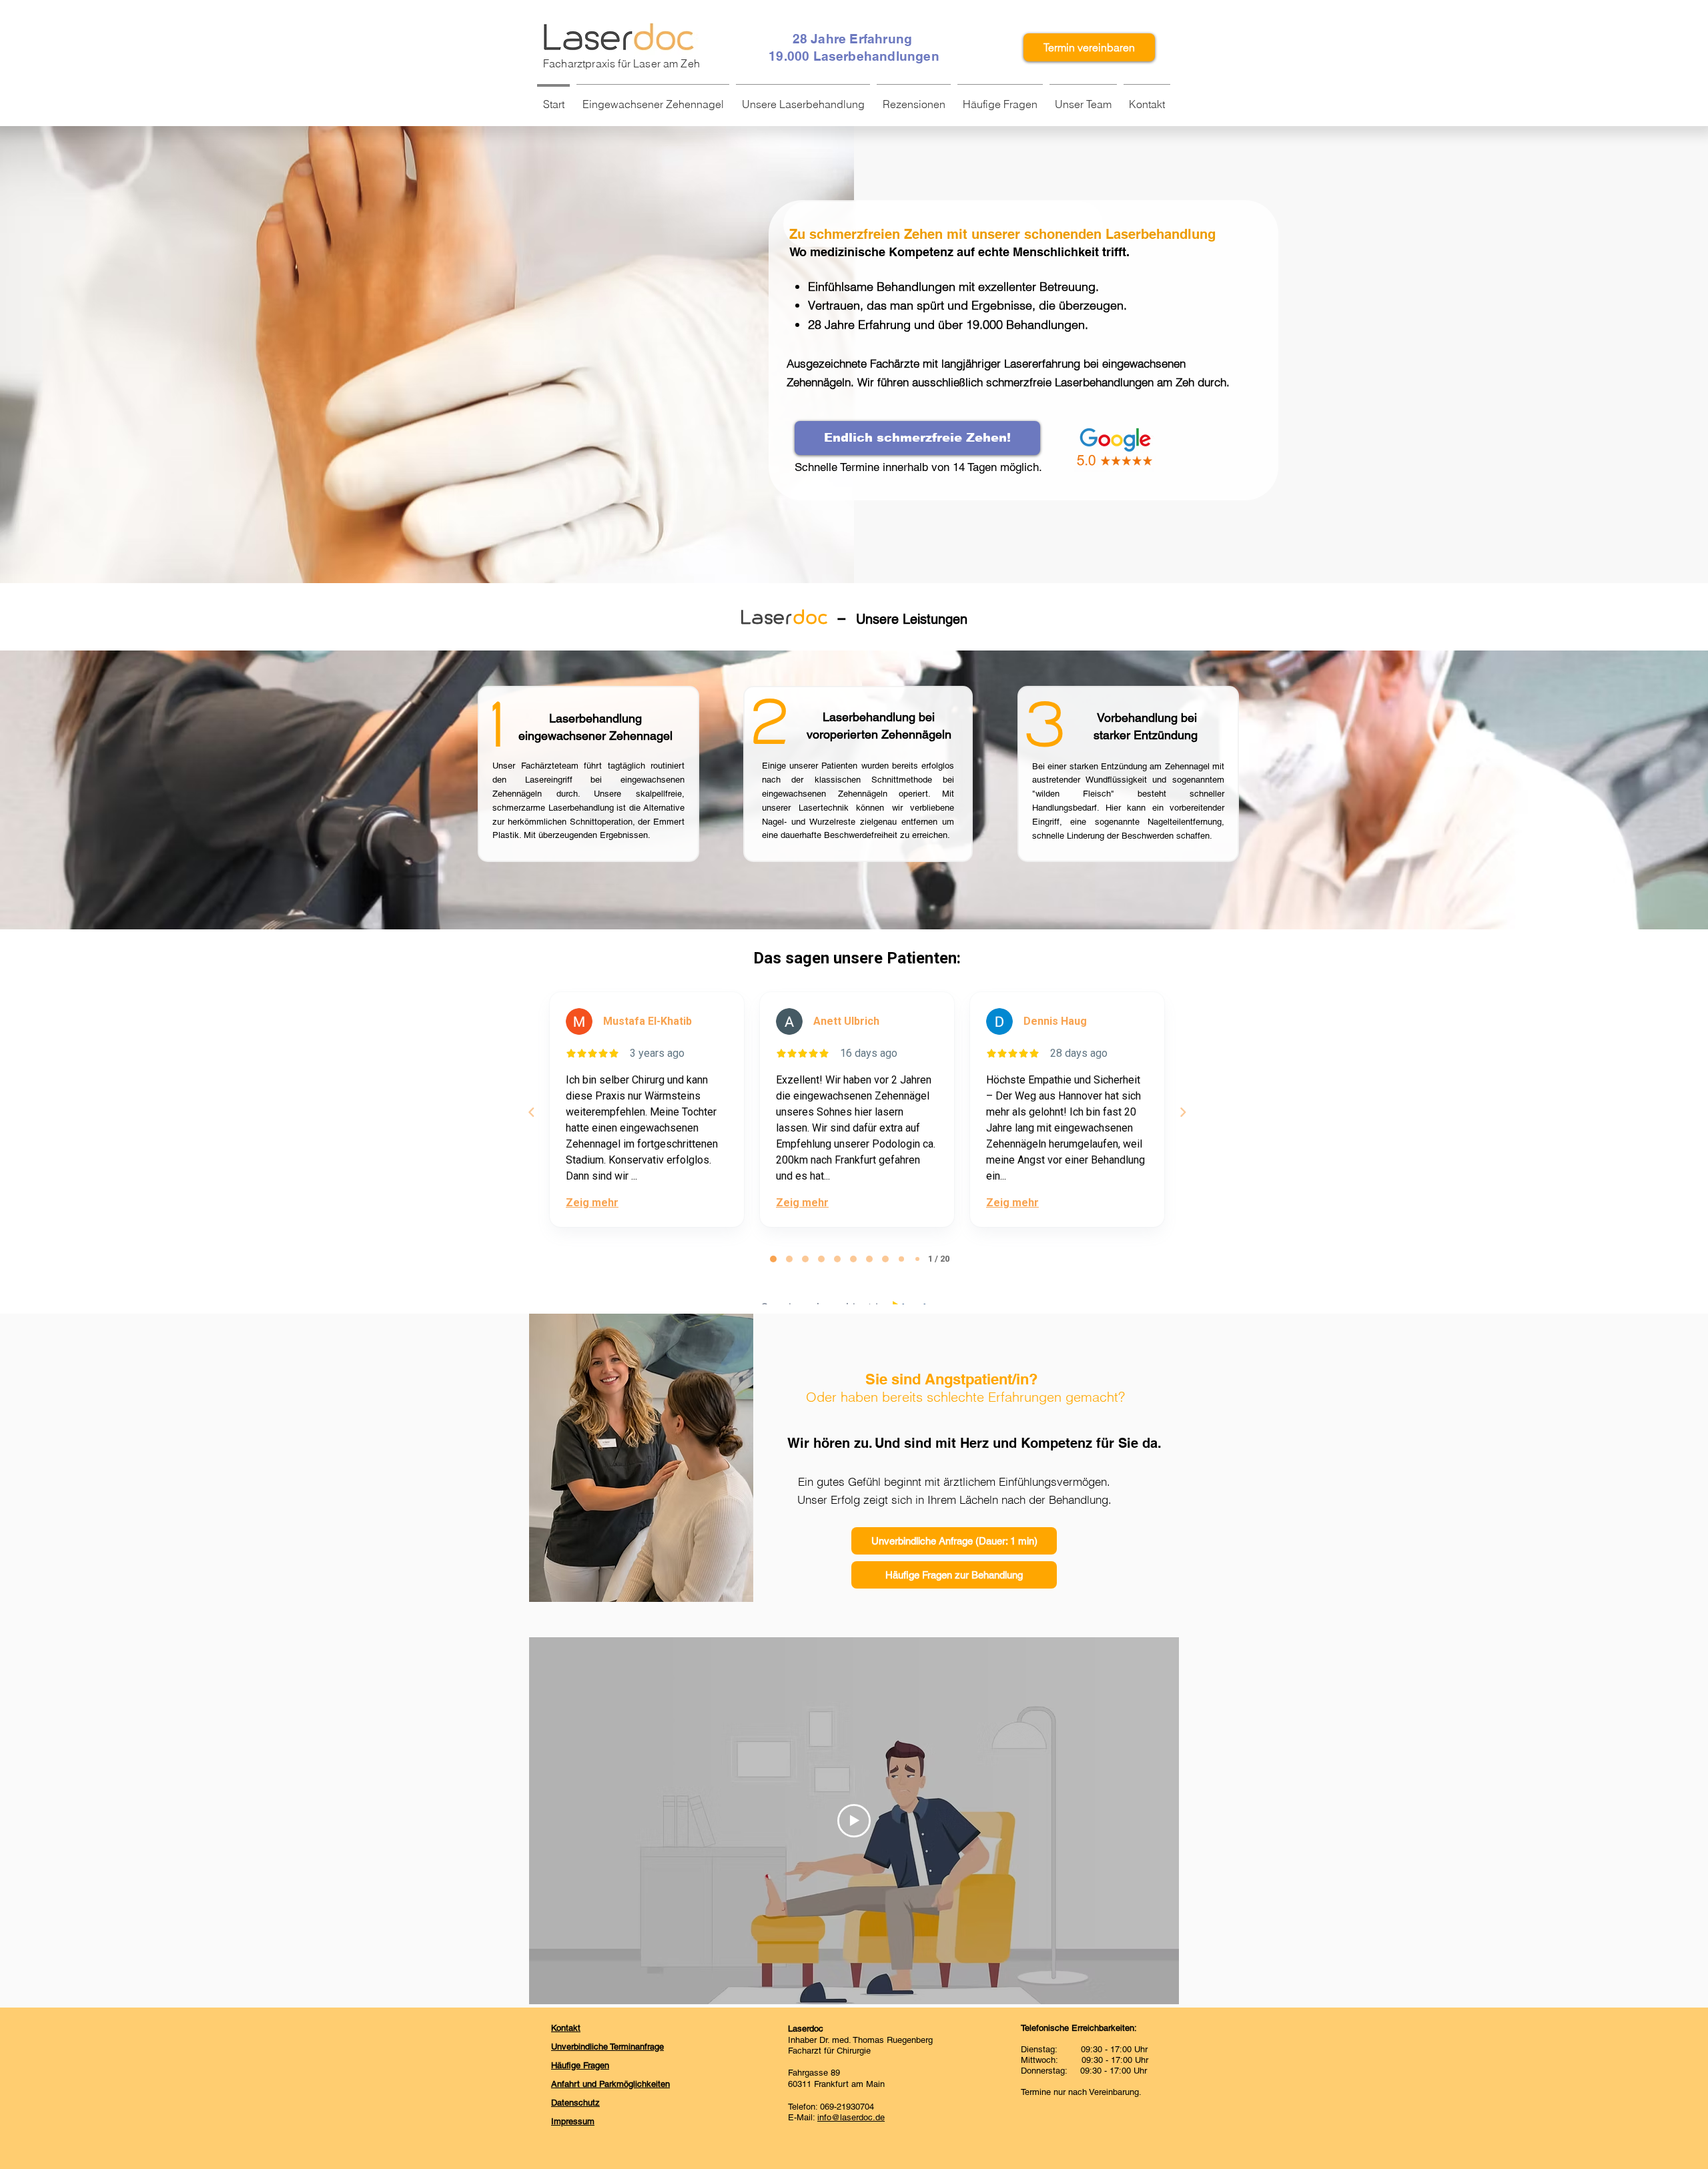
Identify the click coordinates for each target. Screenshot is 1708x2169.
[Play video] (854, 1821)
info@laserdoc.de (851, 2117)
